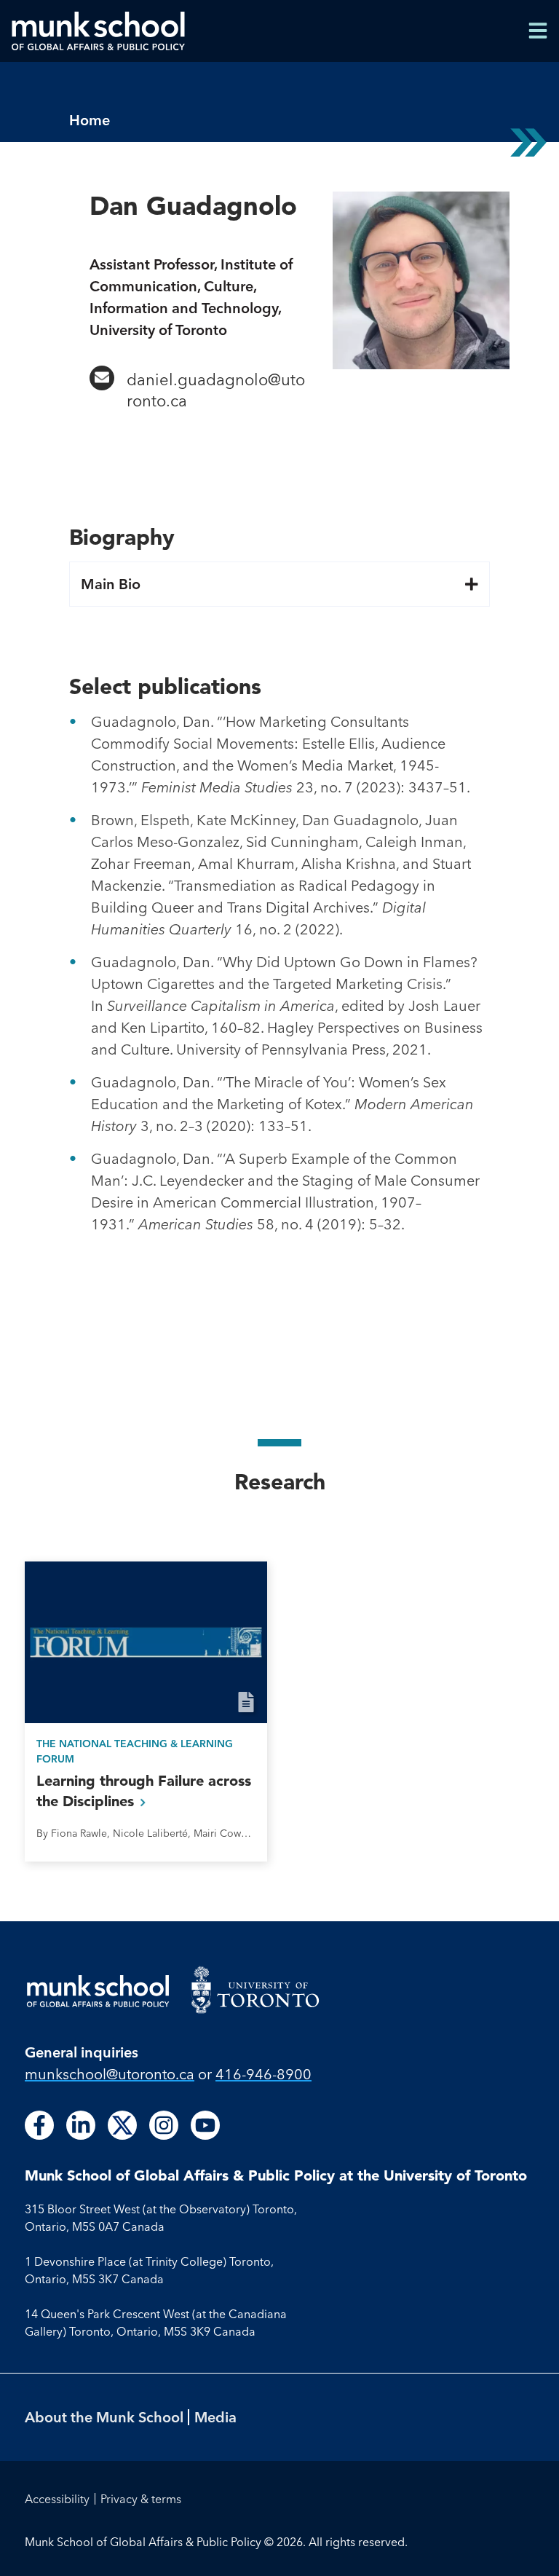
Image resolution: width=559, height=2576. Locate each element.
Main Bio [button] (111, 584)
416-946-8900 (263, 2074)
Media (215, 2417)
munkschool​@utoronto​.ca (110, 2074)
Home (90, 120)
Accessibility (57, 2499)
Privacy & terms (141, 2499)
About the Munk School (104, 2417)
